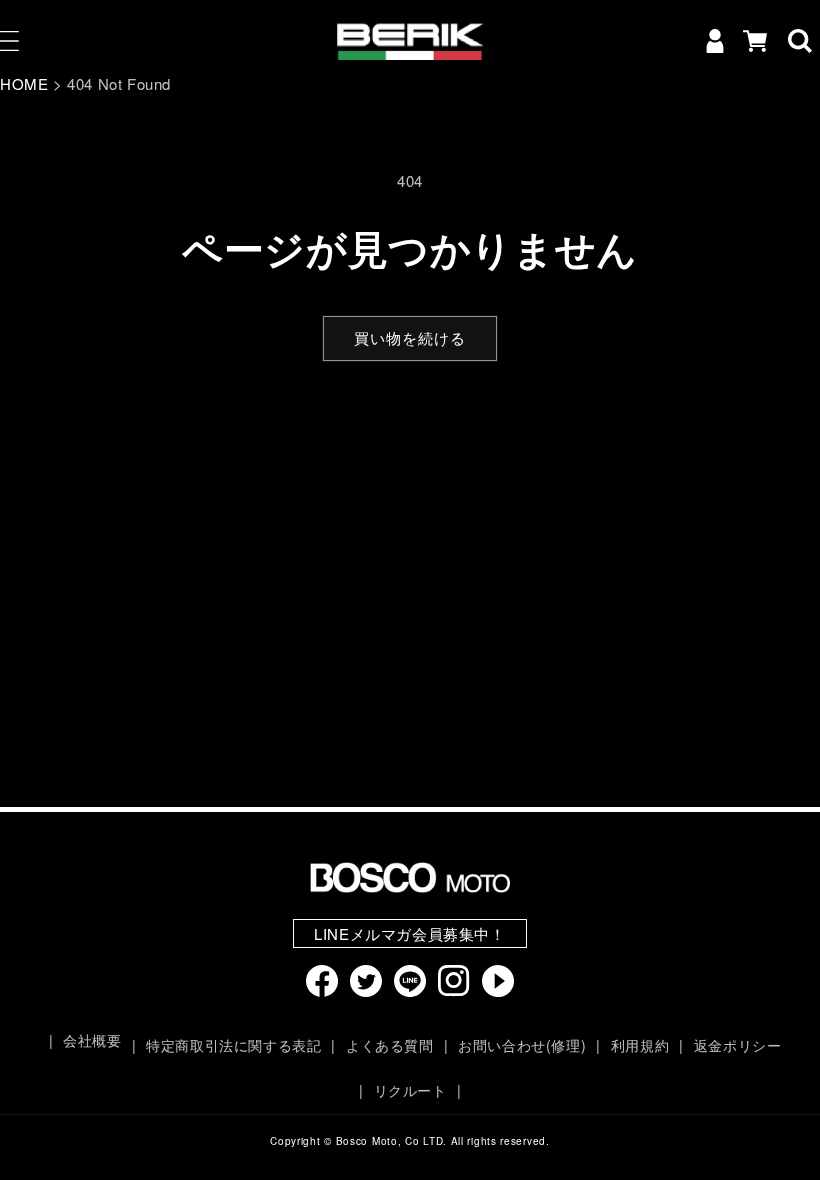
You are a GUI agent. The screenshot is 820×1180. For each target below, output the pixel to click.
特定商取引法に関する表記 (233, 1045)
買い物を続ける (410, 337)
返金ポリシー (737, 1045)
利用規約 (640, 1045)
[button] (800, 41)
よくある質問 (389, 1045)
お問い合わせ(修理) (522, 1045)
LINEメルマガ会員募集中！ (409, 933)
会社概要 (92, 1040)
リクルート (410, 1090)
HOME (24, 83)
